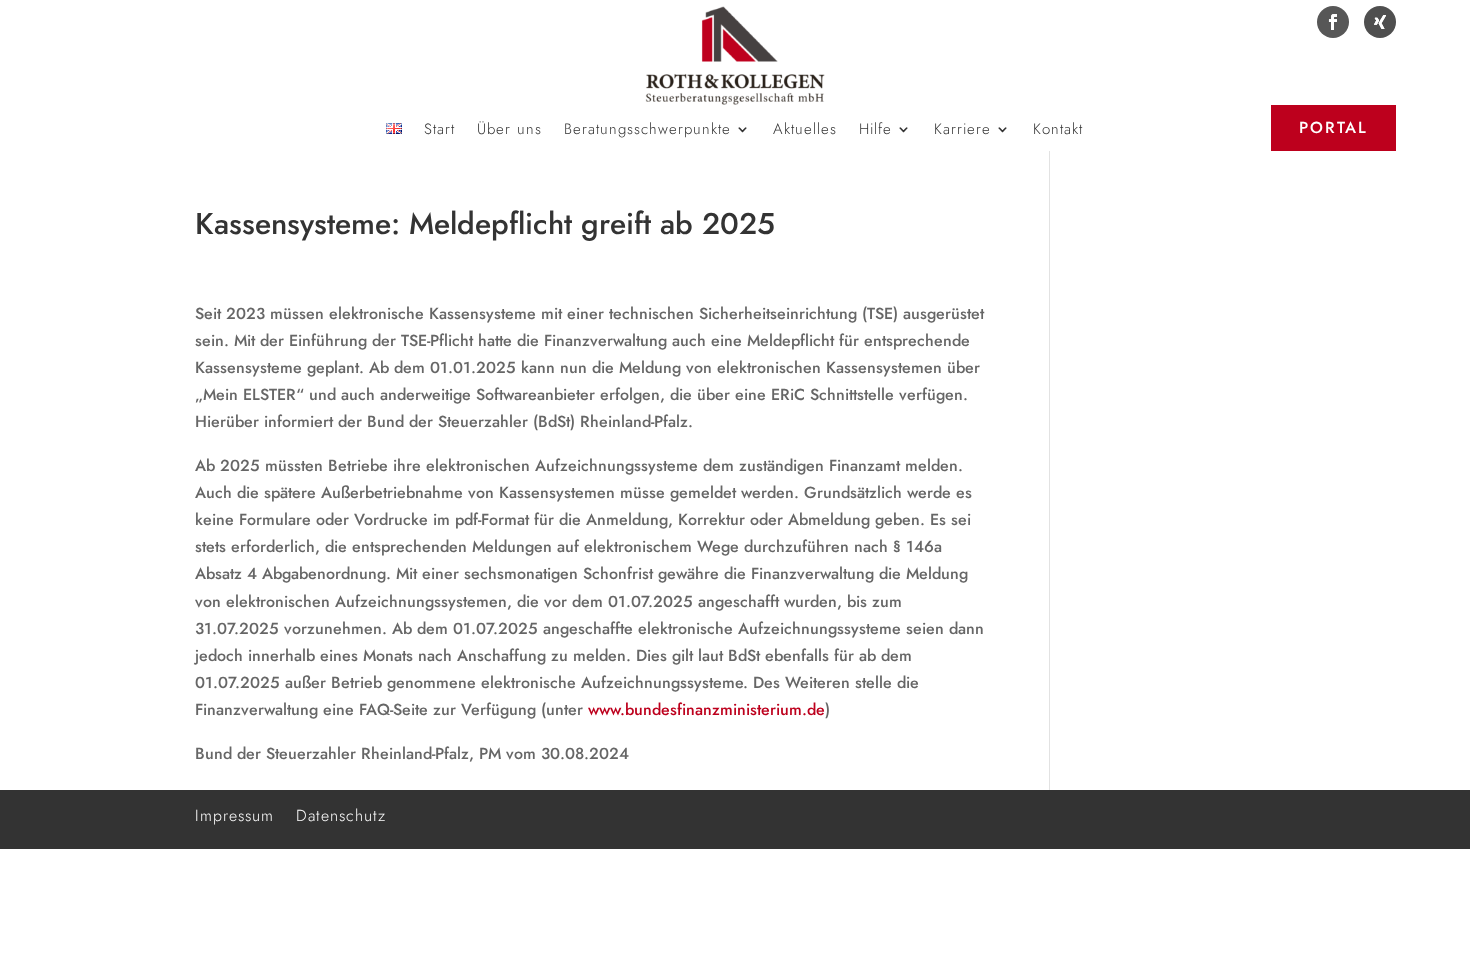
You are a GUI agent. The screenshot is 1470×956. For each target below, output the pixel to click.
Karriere (962, 131)
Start (439, 131)
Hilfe (875, 131)
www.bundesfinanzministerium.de (706, 709)
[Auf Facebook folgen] (1333, 22)
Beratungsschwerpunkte (647, 131)
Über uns (509, 131)
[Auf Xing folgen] (1380, 22)
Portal (1333, 127)
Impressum (234, 813)
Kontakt (1058, 131)
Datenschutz (341, 813)
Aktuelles (805, 131)
